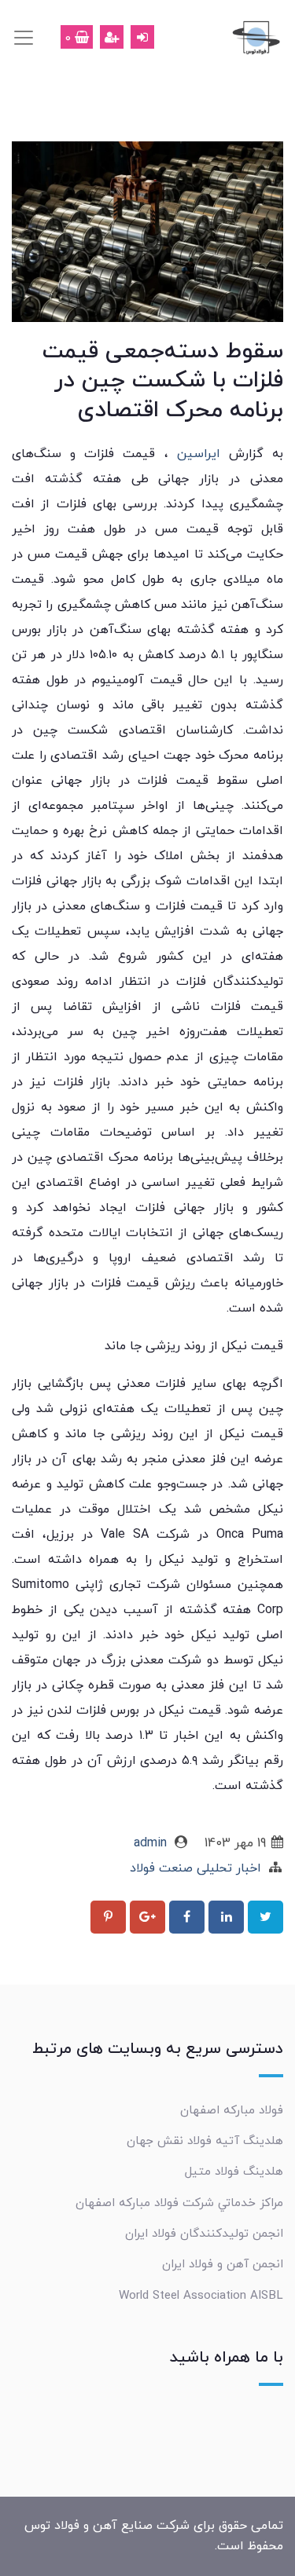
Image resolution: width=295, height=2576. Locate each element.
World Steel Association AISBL (201, 2296)
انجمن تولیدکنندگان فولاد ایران (204, 2234)
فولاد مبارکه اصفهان (232, 2110)
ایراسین (194, 454)
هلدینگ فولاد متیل (234, 2172)
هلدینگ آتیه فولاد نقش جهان (205, 2141)
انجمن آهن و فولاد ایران (223, 2264)
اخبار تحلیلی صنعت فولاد (195, 1868)
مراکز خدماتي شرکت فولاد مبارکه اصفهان (179, 2203)
